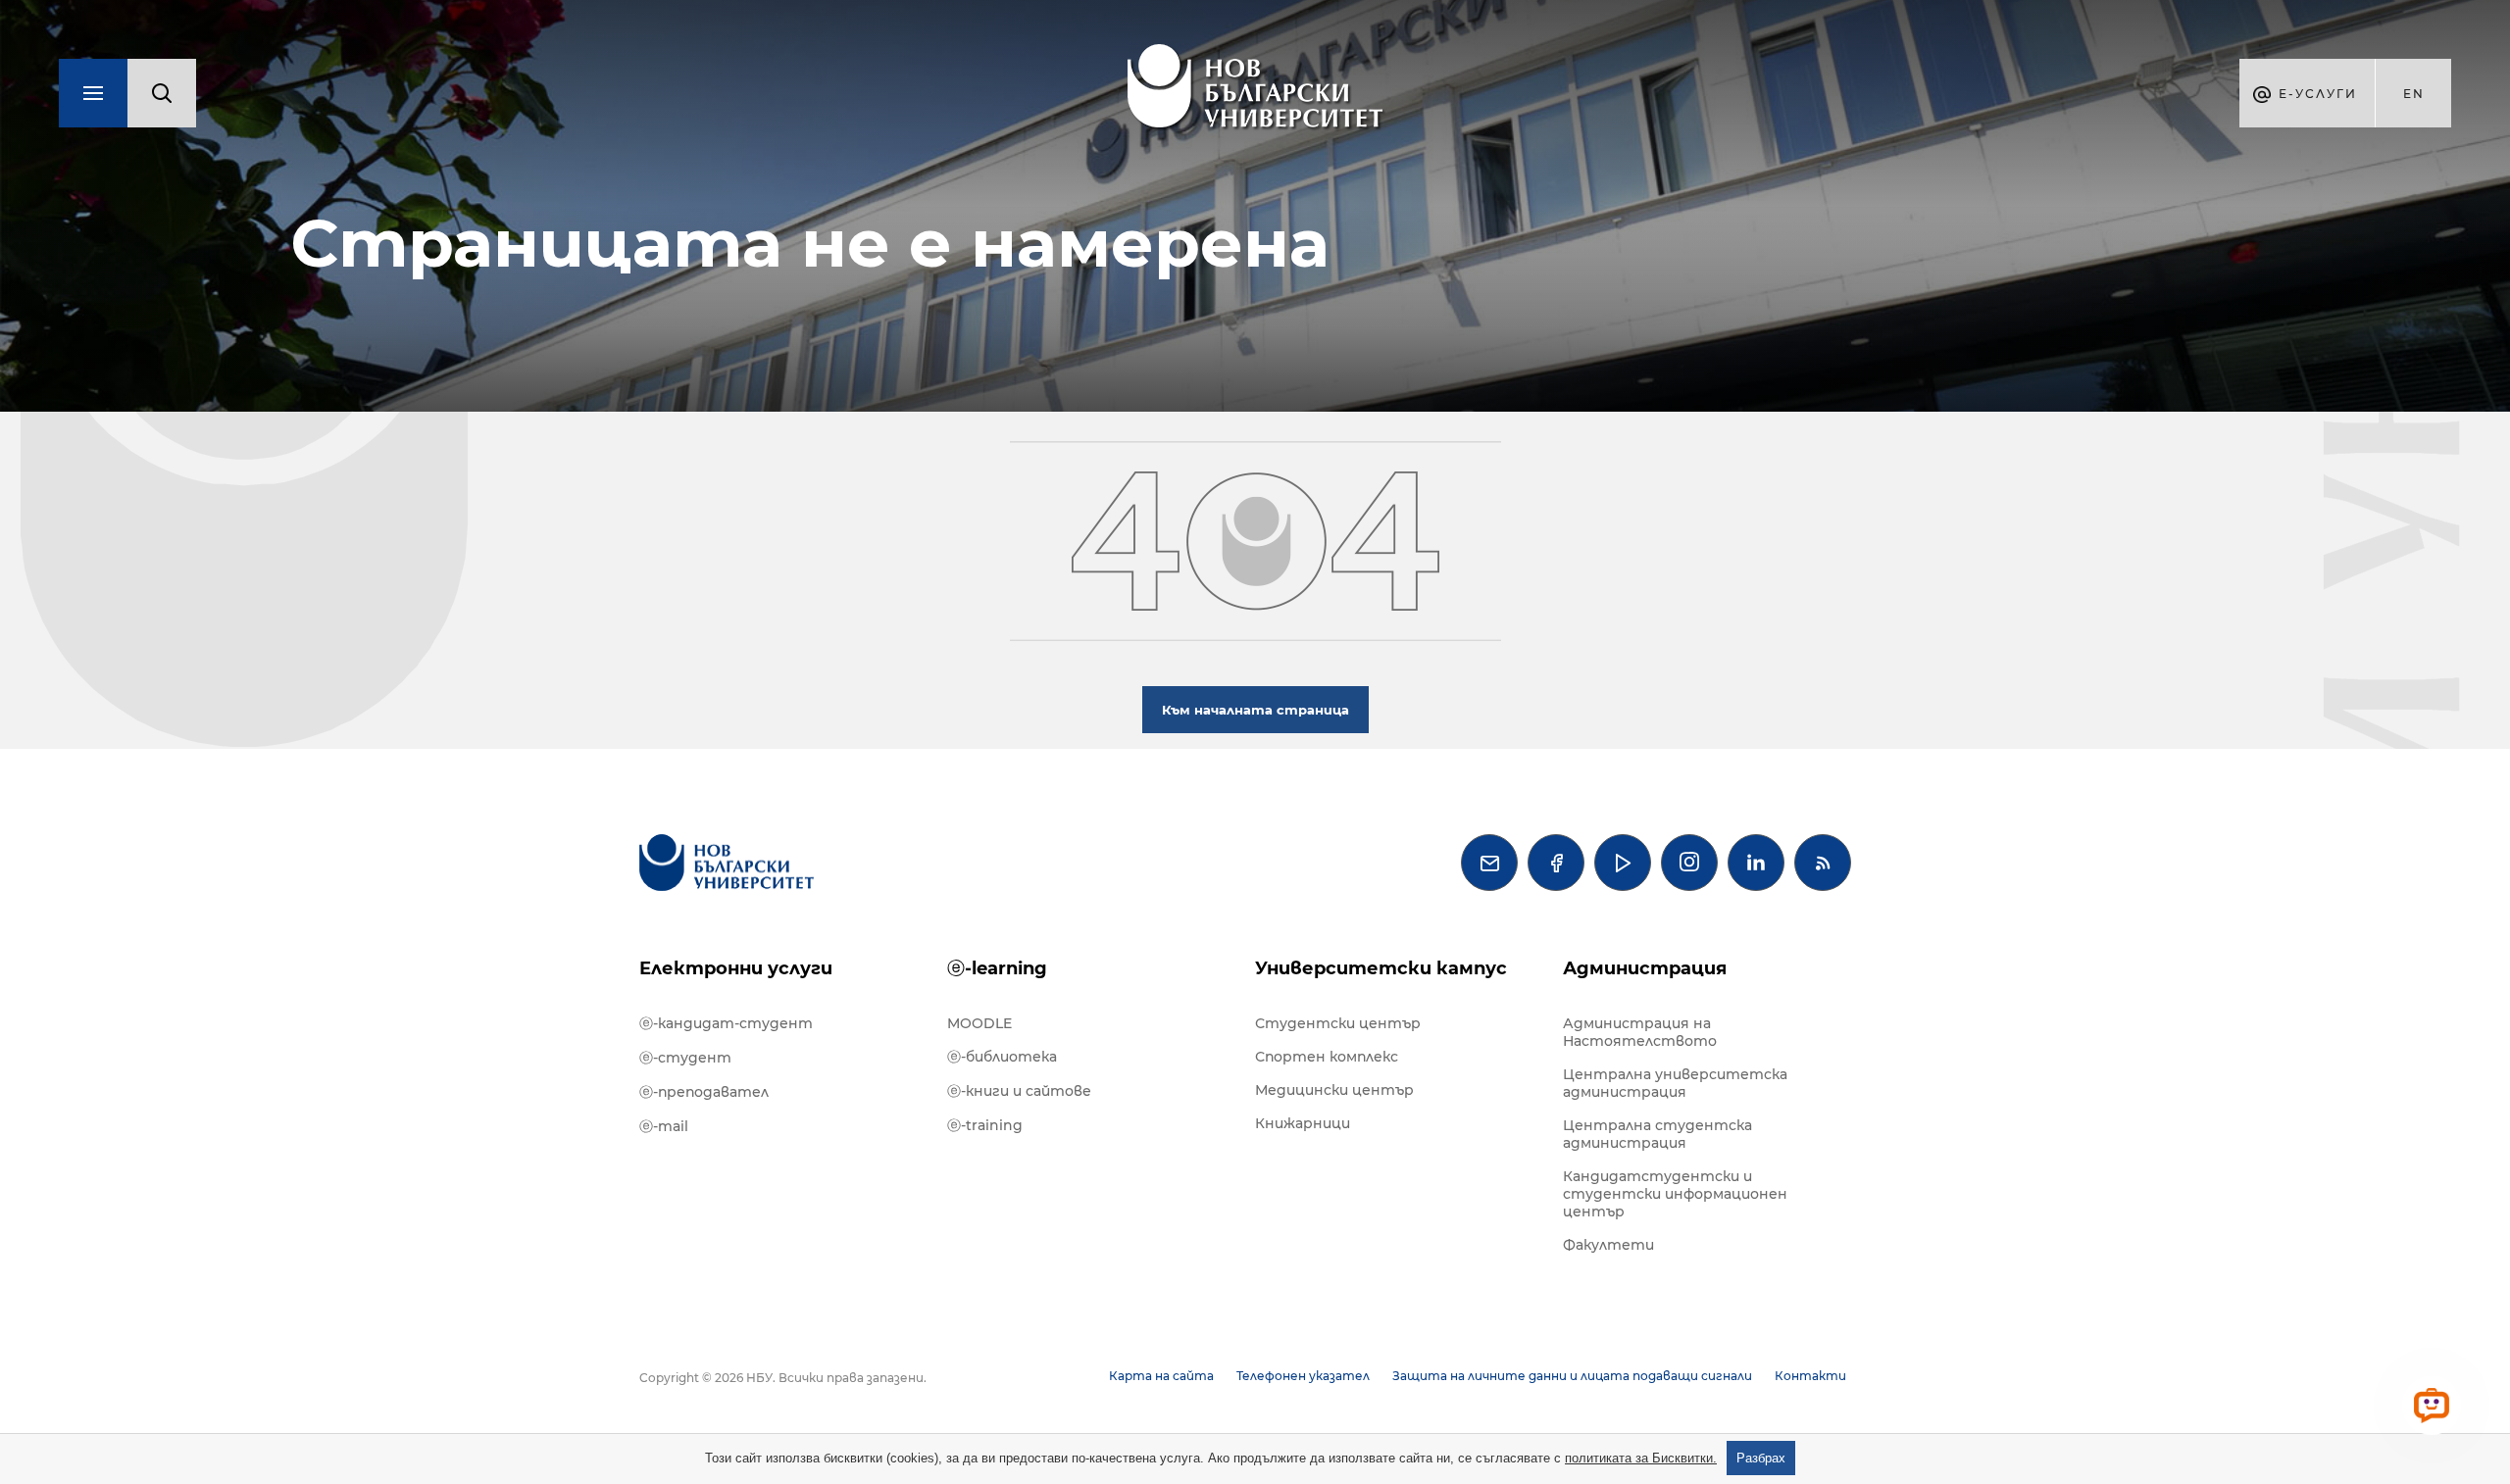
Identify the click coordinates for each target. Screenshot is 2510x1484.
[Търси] (162, 93)
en (2414, 94)
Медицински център (1334, 1090)
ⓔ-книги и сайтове (1019, 1091)
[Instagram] (1689, 863)
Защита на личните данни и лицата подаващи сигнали (1572, 1376)
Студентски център (1338, 1023)
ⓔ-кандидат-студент (726, 1023)
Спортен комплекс (1327, 1057)
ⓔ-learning (997, 968)
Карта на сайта (1161, 1376)
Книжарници (1303, 1123)
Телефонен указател (1303, 1376)
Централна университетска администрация (1675, 1083)
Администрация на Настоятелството (1640, 1032)
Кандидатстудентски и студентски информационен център (1675, 1194)
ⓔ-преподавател (704, 1092)
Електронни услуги (736, 968)
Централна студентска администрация (1657, 1134)
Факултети (1608, 1245)
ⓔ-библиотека (1002, 1057)
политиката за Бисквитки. (1641, 1458)
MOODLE (979, 1023)
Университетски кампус (1381, 968)
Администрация (1645, 968)
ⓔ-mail (664, 1126)
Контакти (1810, 1376)
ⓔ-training (985, 1125)
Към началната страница (1255, 710)
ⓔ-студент (685, 1058)
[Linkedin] (1756, 863)
